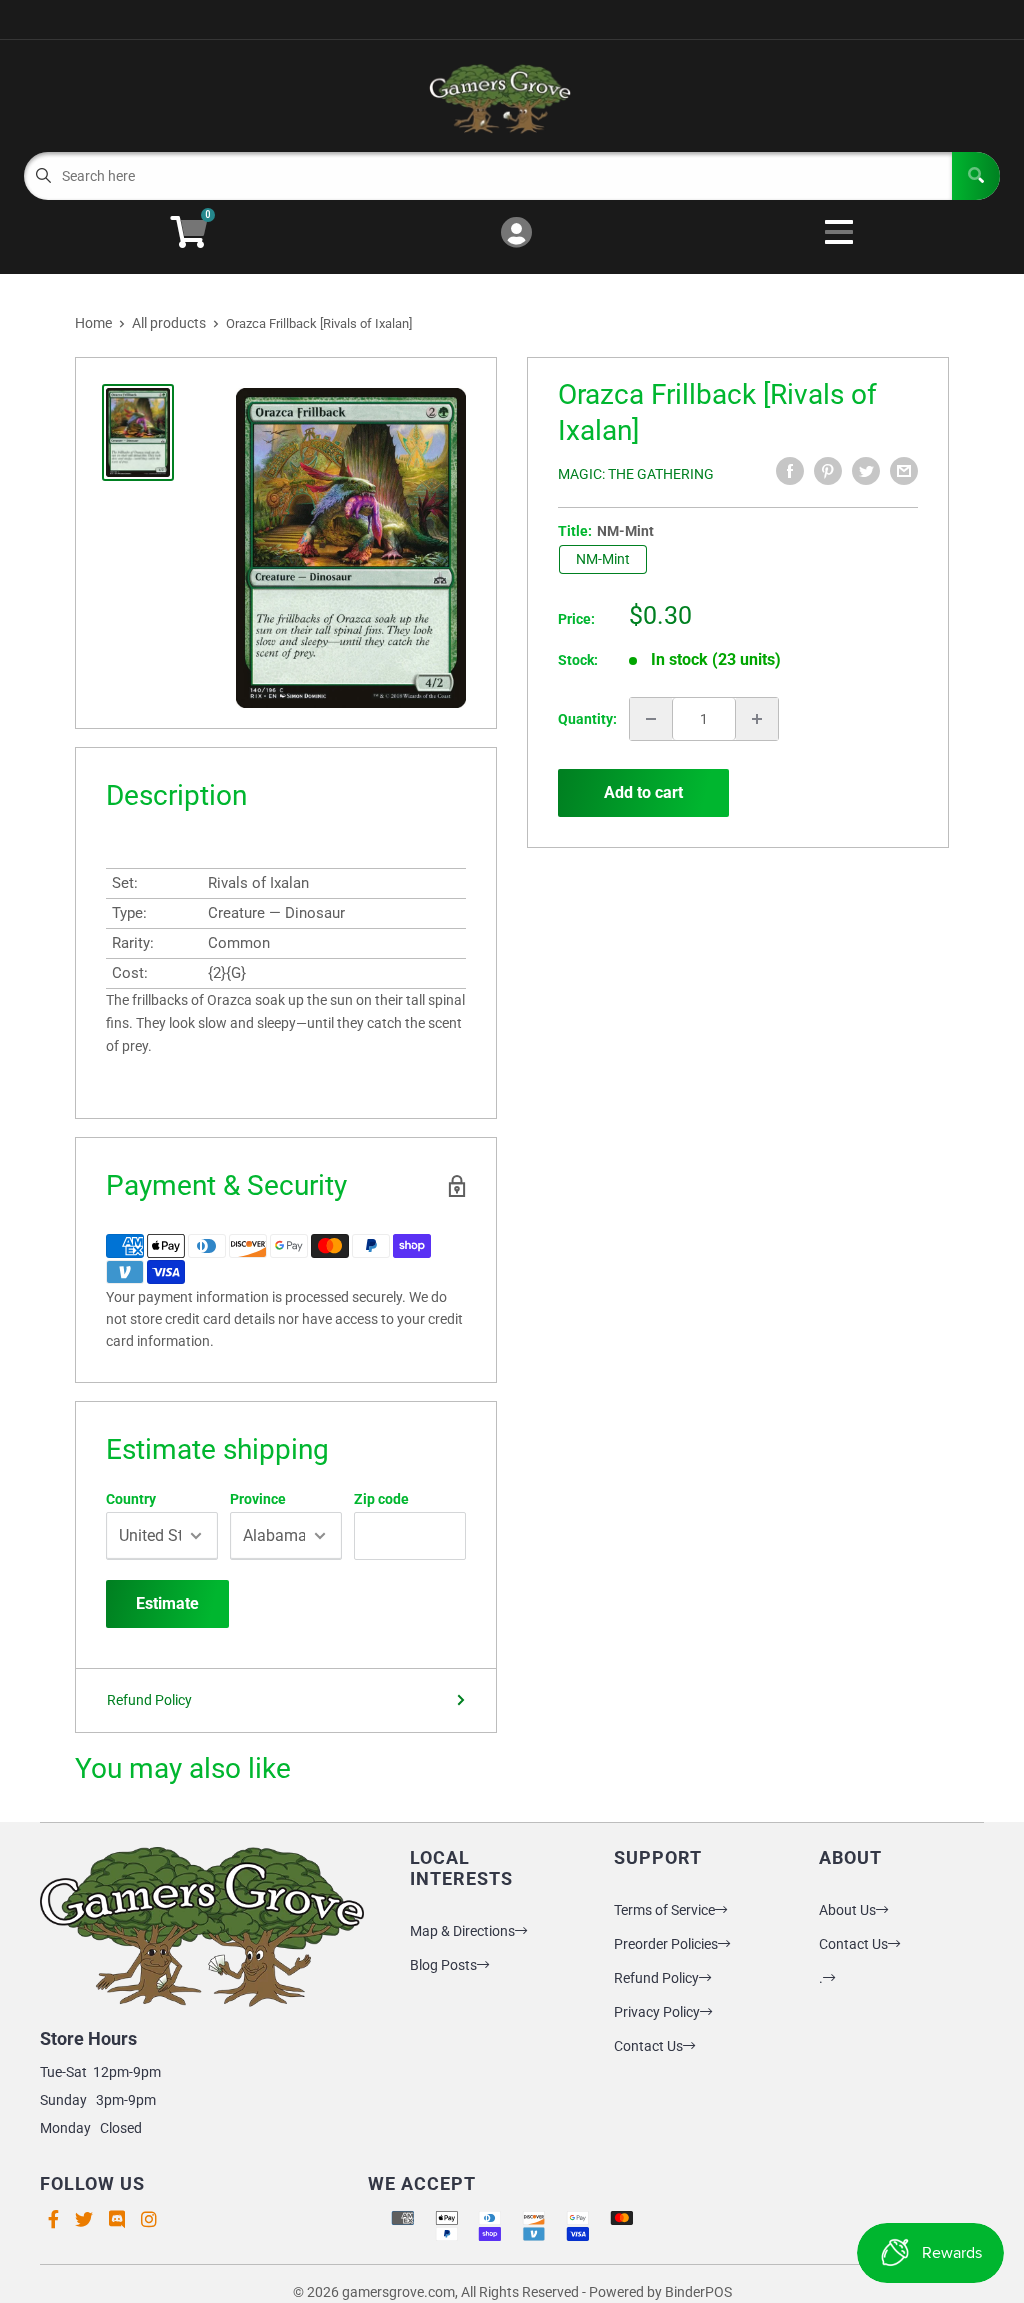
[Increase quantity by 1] (757, 719)
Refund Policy (149, 1700)
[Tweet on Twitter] (866, 471)
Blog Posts (443, 1965)
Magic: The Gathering (636, 474)
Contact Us (648, 2046)
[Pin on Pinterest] (828, 471)
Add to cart (643, 792)
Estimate (167, 1603)
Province (258, 1499)
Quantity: (587, 719)
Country (131, 1499)
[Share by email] (904, 471)
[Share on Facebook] (790, 471)
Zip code (381, 1499)
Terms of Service (664, 1910)
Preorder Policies (666, 1944)
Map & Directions (462, 1931)
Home (93, 323)
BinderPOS (698, 2292)
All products (169, 323)
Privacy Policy (657, 2012)
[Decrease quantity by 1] (651, 719)
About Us (847, 1910)
